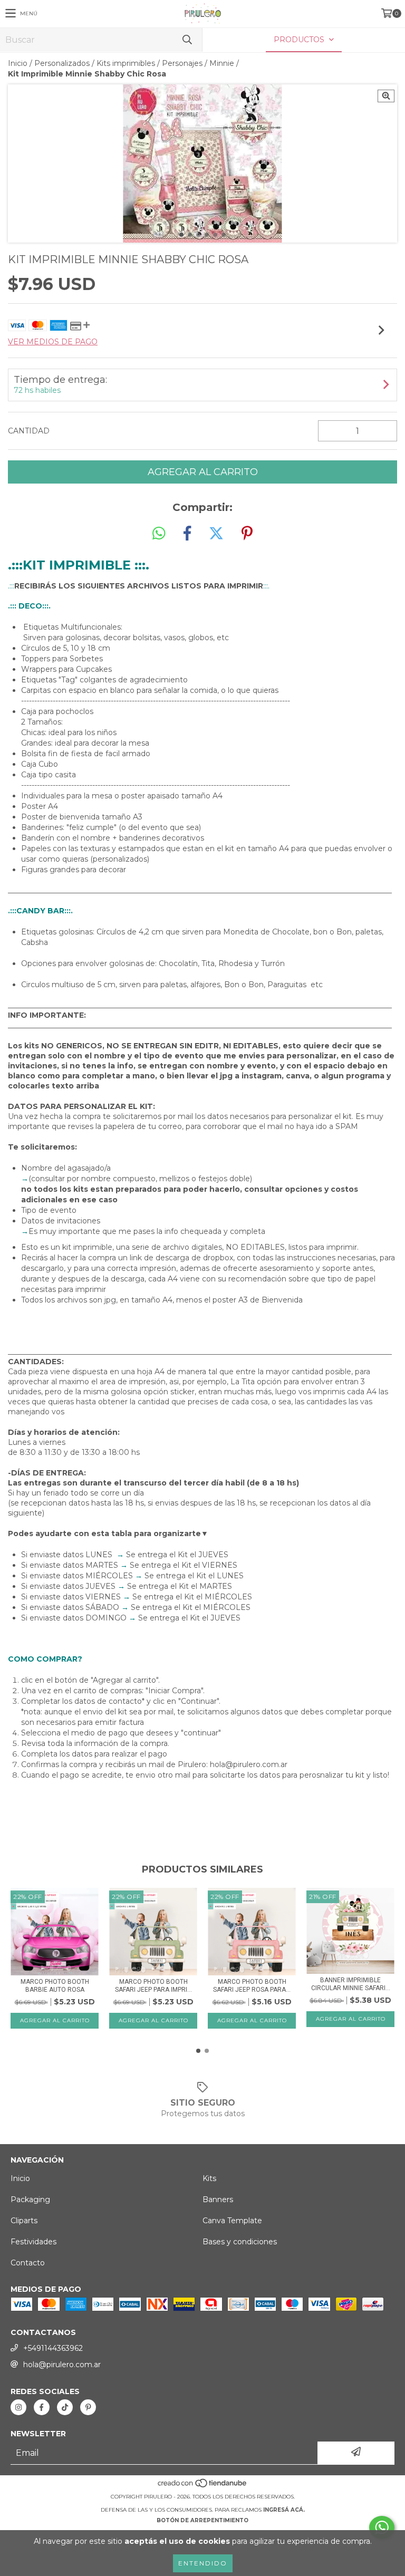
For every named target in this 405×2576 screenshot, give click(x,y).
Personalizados (62, 63)
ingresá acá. (284, 2510)
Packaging (30, 2199)
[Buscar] (187, 40)
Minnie (222, 63)
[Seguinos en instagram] (18, 2407)
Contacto (28, 2263)
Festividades (33, 2242)
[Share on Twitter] (216, 534)
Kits (209, 2178)
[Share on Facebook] (187, 534)
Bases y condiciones (240, 2242)
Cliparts (24, 2221)
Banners (218, 2199)
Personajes (182, 63)
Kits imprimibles (126, 63)
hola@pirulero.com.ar (62, 2365)
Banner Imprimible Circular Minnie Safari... (351, 1984)
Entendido (203, 2563)
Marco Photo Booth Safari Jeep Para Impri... (153, 1986)
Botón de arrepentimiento (202, 2520)
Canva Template (232, 2221)
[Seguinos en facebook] (42, 2407)
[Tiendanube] (203, 2486)
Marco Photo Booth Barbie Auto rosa (55, 1986)
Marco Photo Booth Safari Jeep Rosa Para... (252, 1986)
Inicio (18, 63)
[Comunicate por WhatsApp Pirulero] (382, 2527)
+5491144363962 (53, 2348)
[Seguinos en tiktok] (65, 2407)
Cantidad (29, 431)
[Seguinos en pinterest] (88, 2407)
